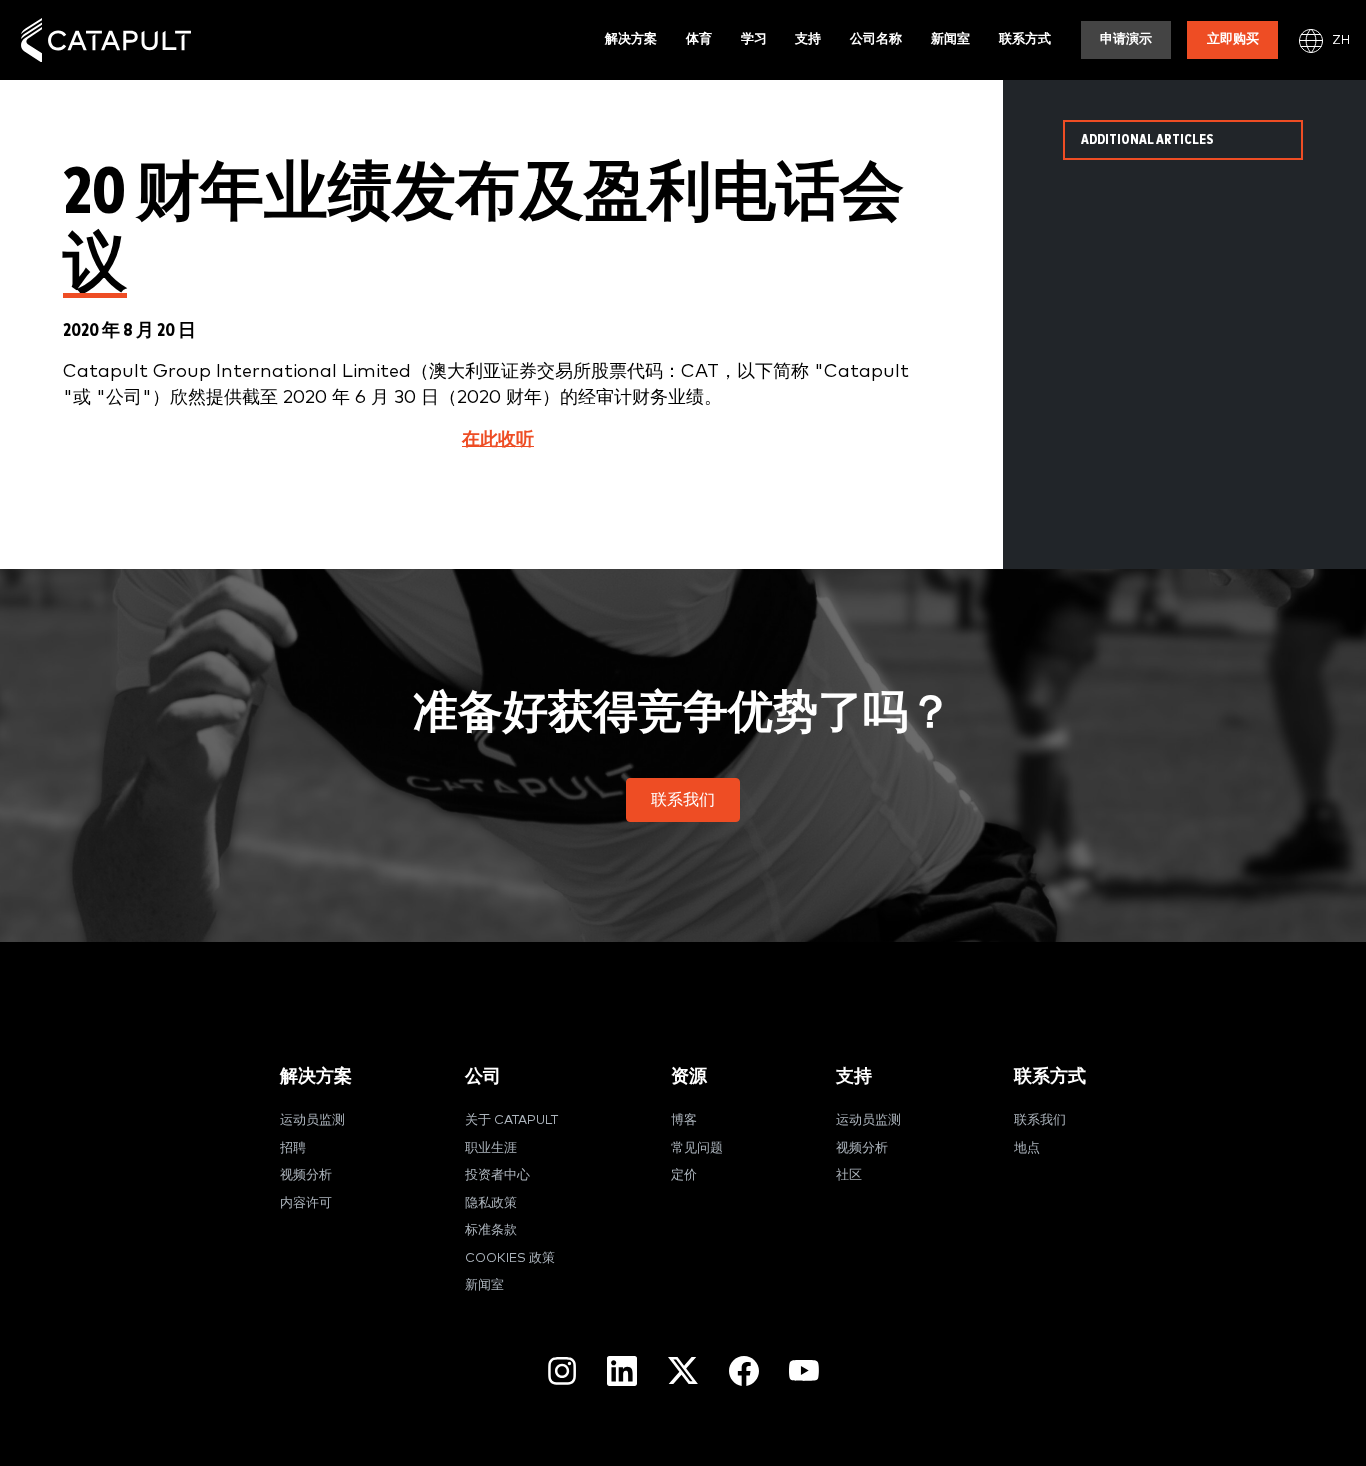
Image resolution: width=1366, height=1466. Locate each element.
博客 (684, 1120)
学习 (754, 39)
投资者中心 (497, 1175)
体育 (699, 39)
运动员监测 (312, 1120)
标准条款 (491, 1230)
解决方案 (631, 39)
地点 (1027, 1148)
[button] (683, 800)
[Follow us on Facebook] (744, 1371)
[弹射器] (106, 40)
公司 (483, 1076)
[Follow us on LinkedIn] (622, 1371)
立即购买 (1233, 39)
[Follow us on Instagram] (562, 1371)
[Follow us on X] (683, 1370)
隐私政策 (491, 1203)
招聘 (293, 1148)
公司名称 (876, 39)
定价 (684, 1175)
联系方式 (1025, 39)
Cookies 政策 (510, 1258)
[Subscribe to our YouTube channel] (804, 1370)
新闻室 (950, 39)
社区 (849, 1175)
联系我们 (1040, 1120)
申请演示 (1126, 39)
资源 (689, 1076)
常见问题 (697, 1148)
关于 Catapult (511, 1120)
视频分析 (306, 1175)
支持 (808, 39)
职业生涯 (491, 1148)
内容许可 (306, 1203)
